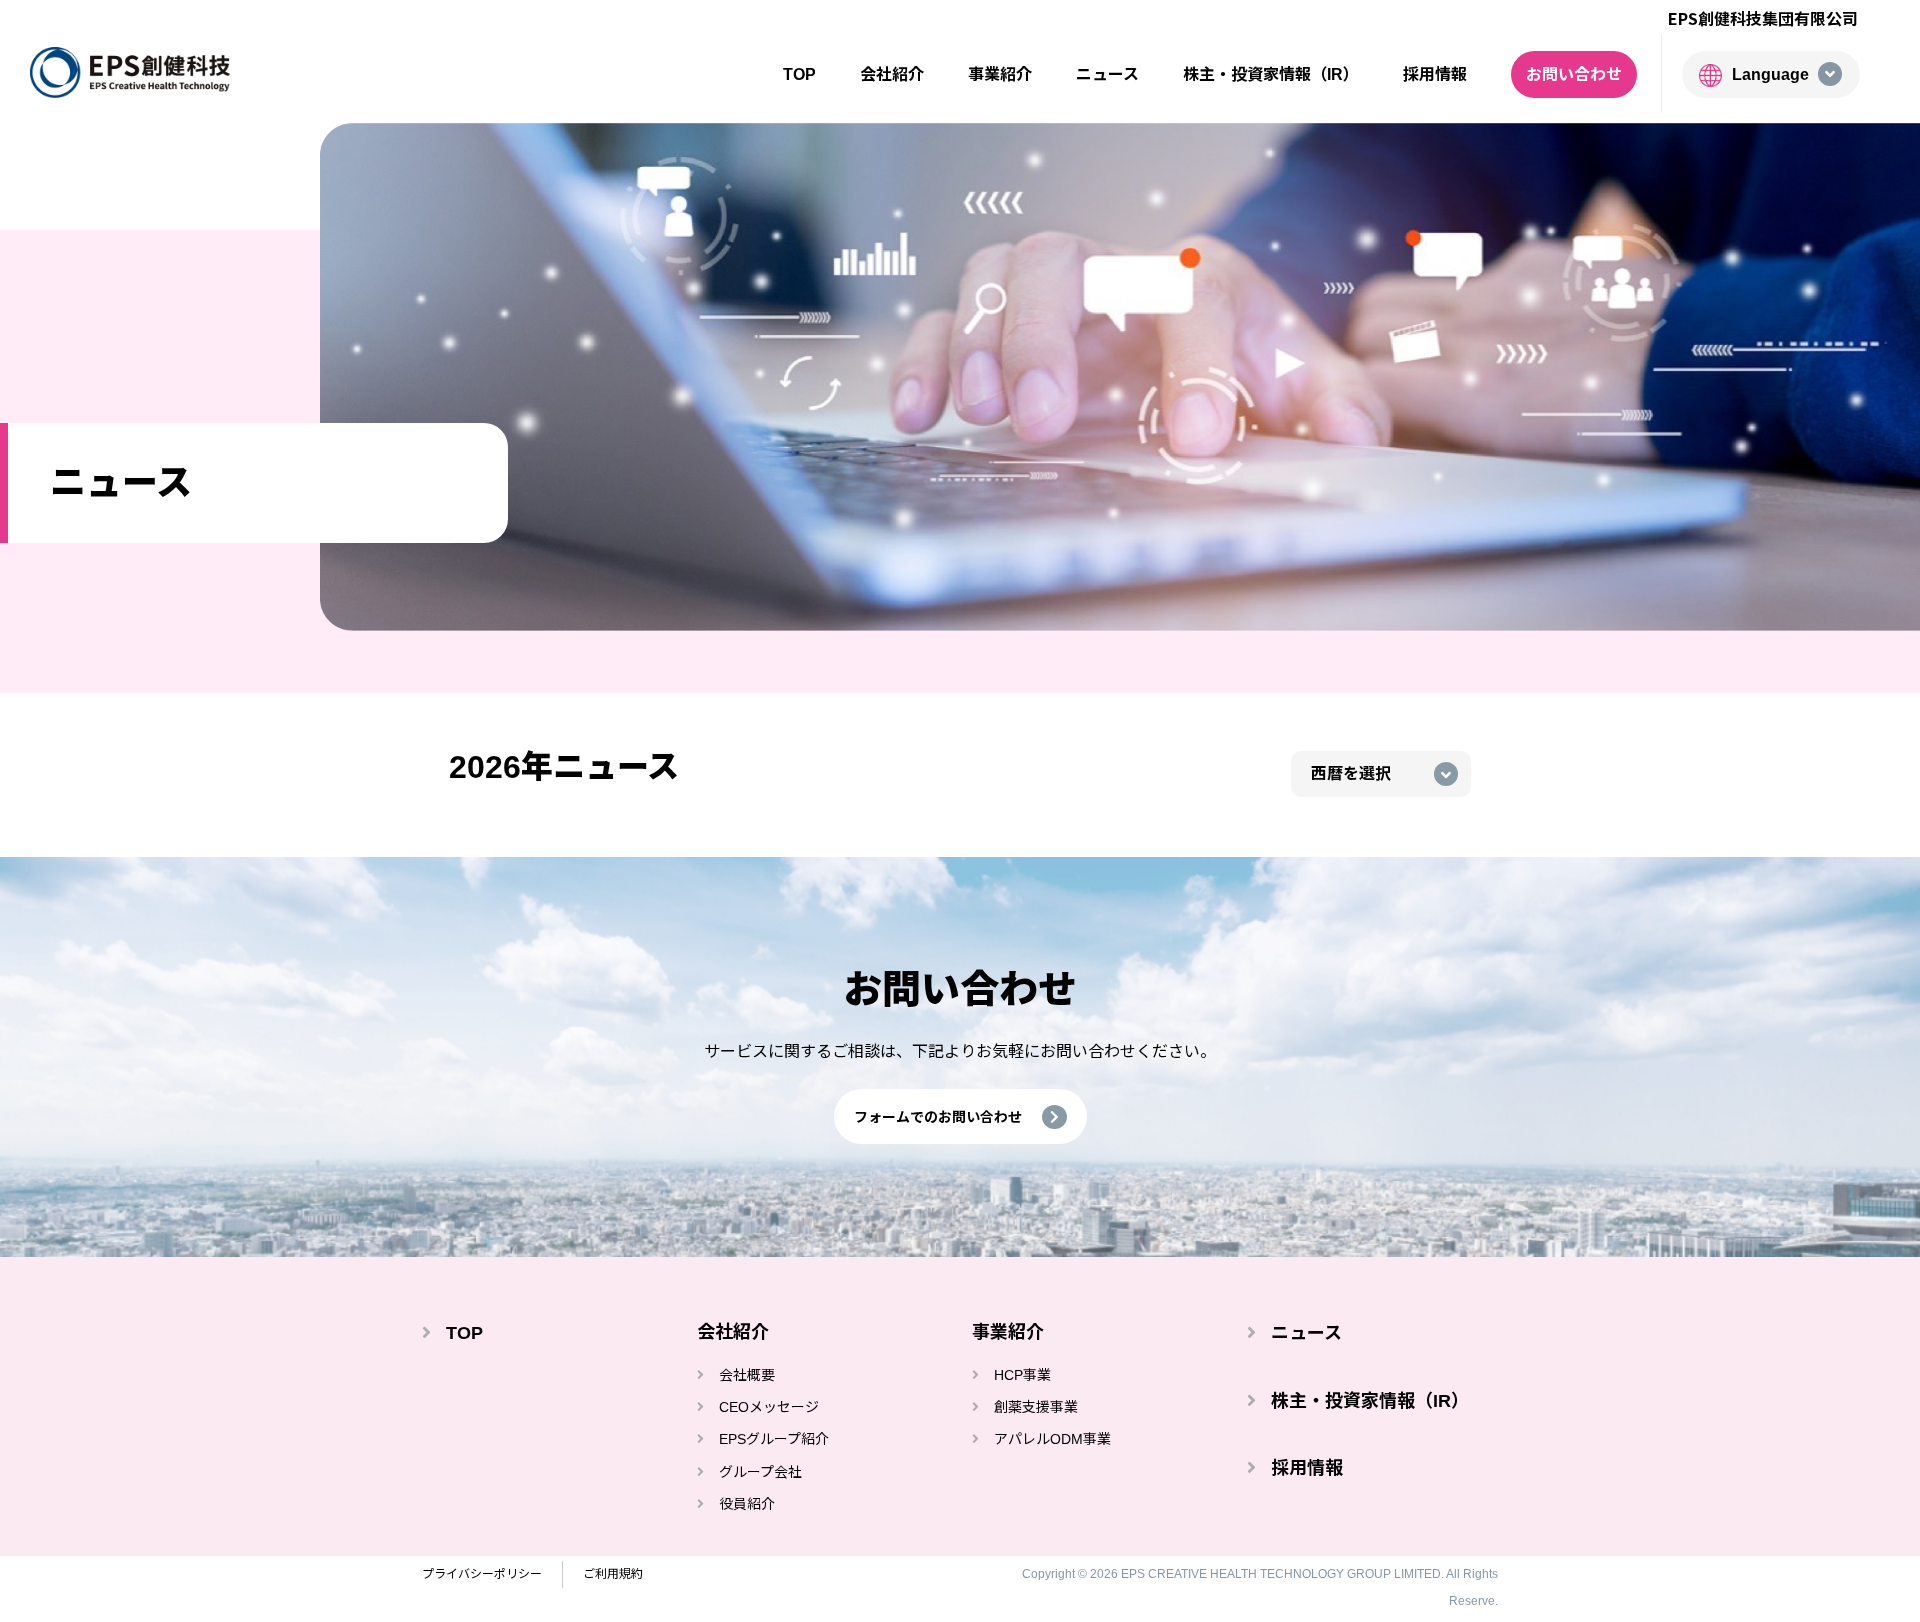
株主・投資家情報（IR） (1370, 1401)
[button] (960, 1116)
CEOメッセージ (769, 1407)
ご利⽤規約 (613, 1574)
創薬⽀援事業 (1036, 1407)
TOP (799, 74)
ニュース (1107, 74)
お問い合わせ (1574, 74)
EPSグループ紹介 (774, 1439)
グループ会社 (760, 1472)
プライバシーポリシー (482, 1574)
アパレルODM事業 (1052, 1439)
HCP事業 (1022, 1375)
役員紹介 (747, 1504)
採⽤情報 (1435, 74)
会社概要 (747, 1375)
